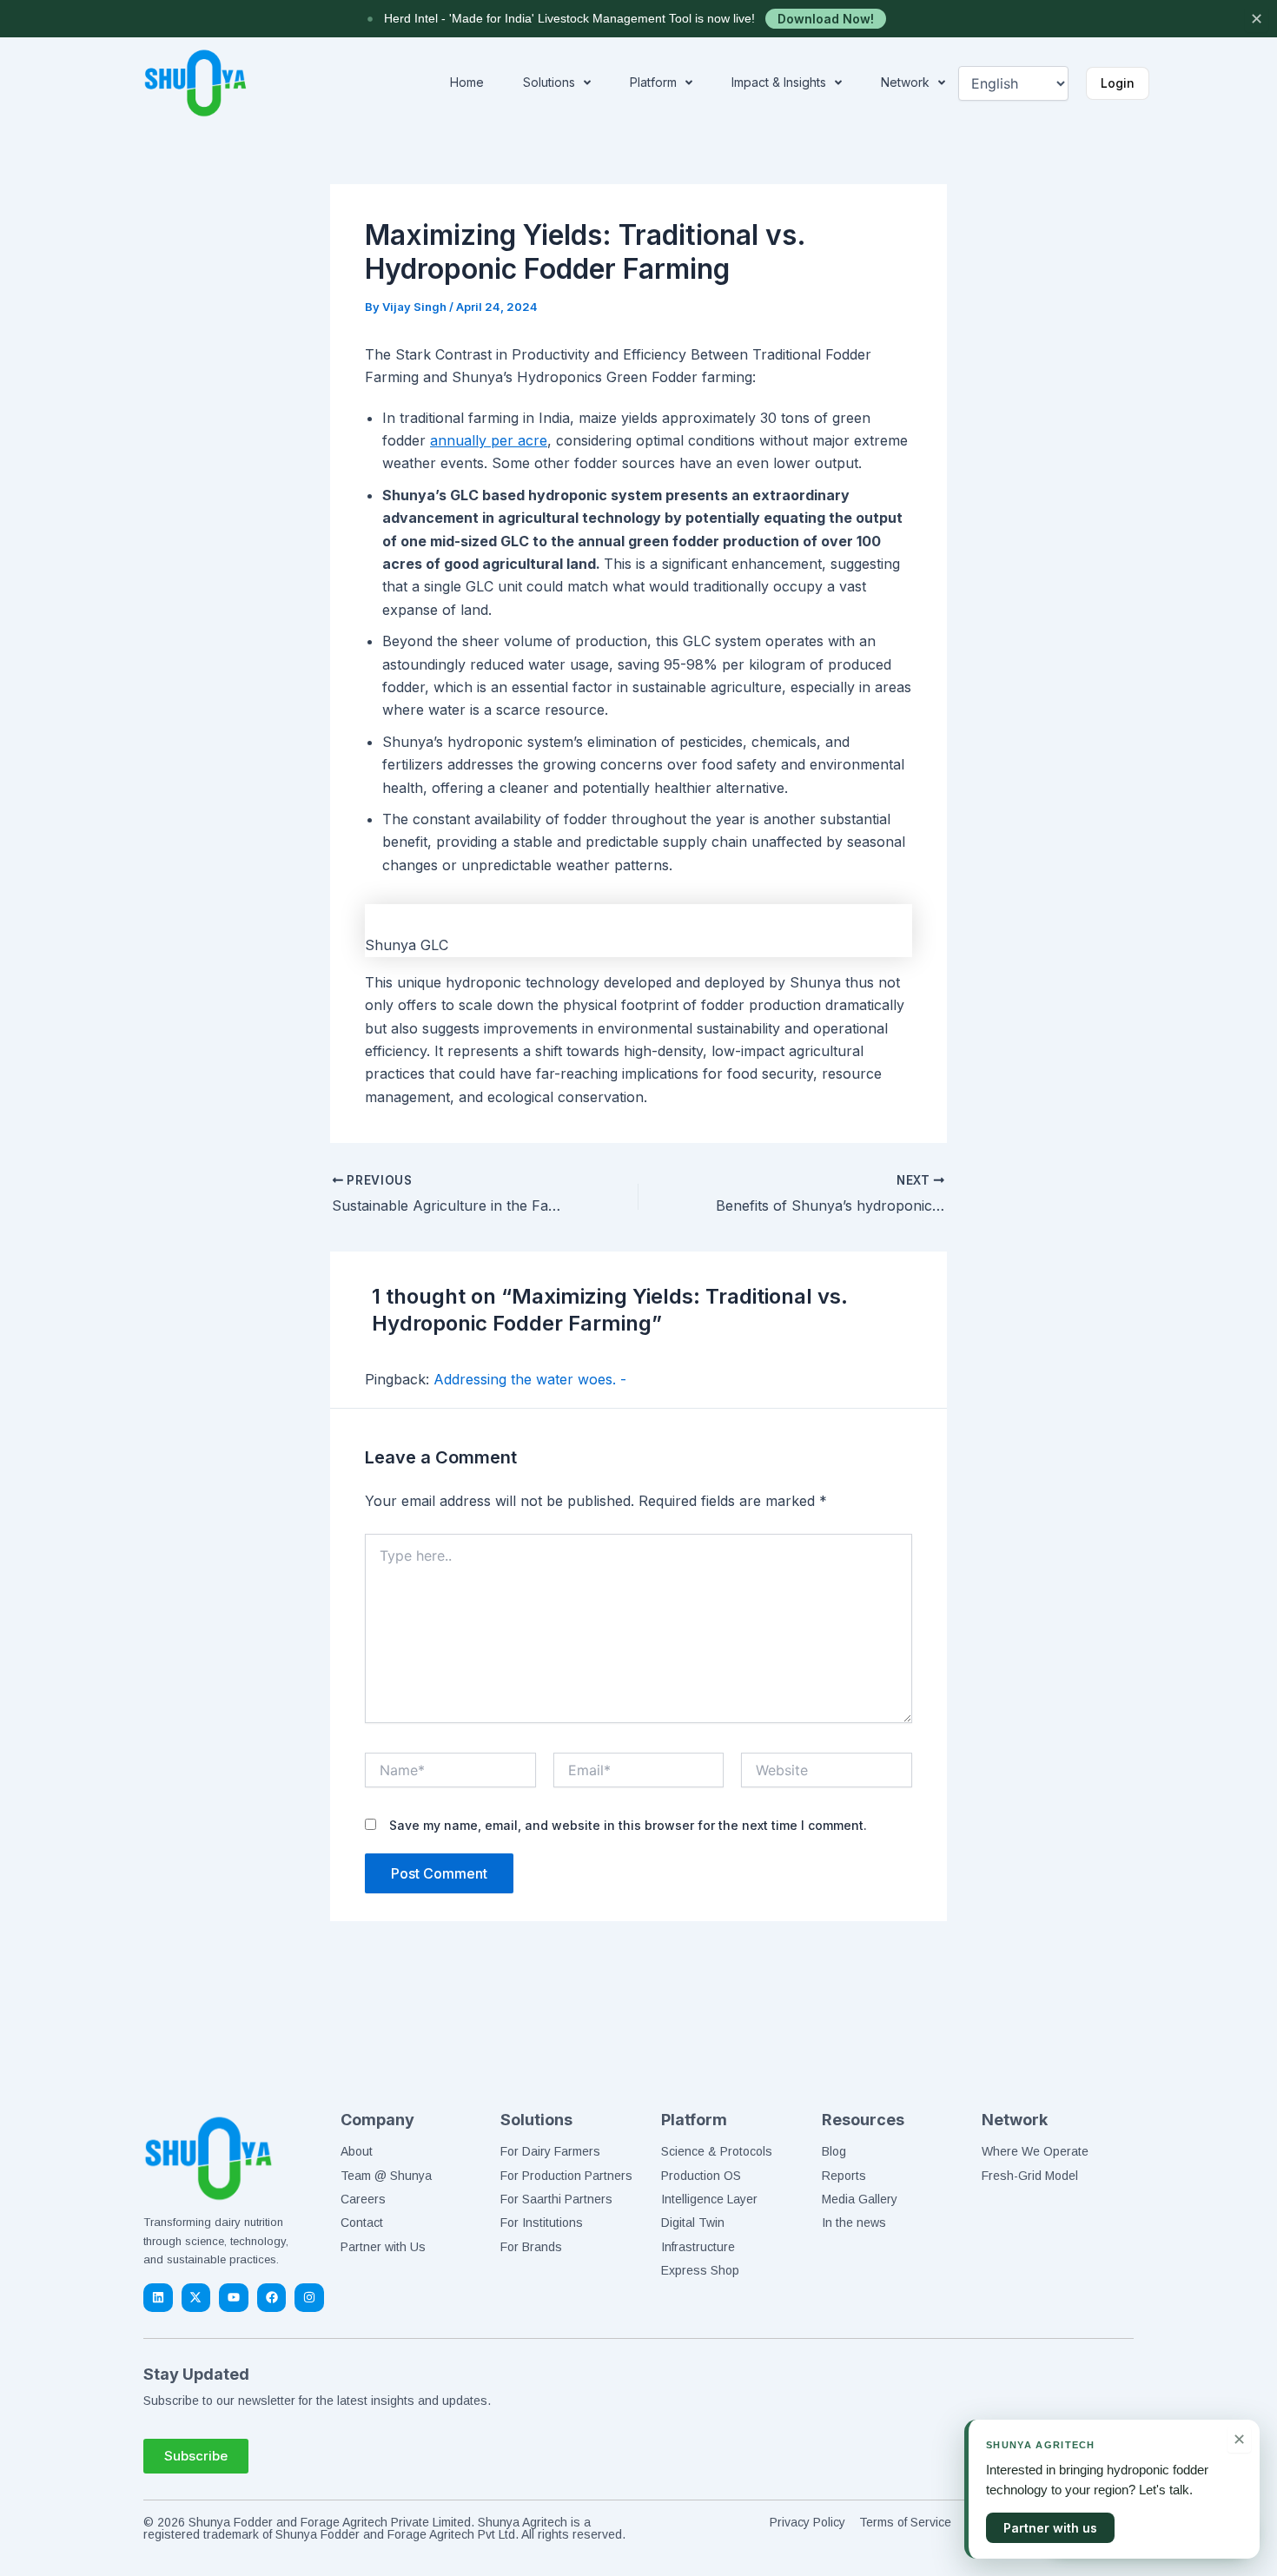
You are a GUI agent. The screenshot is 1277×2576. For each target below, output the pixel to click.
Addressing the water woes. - (530, 1379)
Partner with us (1050, 2528)
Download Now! (826, 19)
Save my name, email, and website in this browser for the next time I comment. (628, 1825)
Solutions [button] (549, 82)
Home (467, 82)
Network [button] (905, 82)
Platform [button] (653, 82)
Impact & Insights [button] (779, 82)
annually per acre (489, 440)
